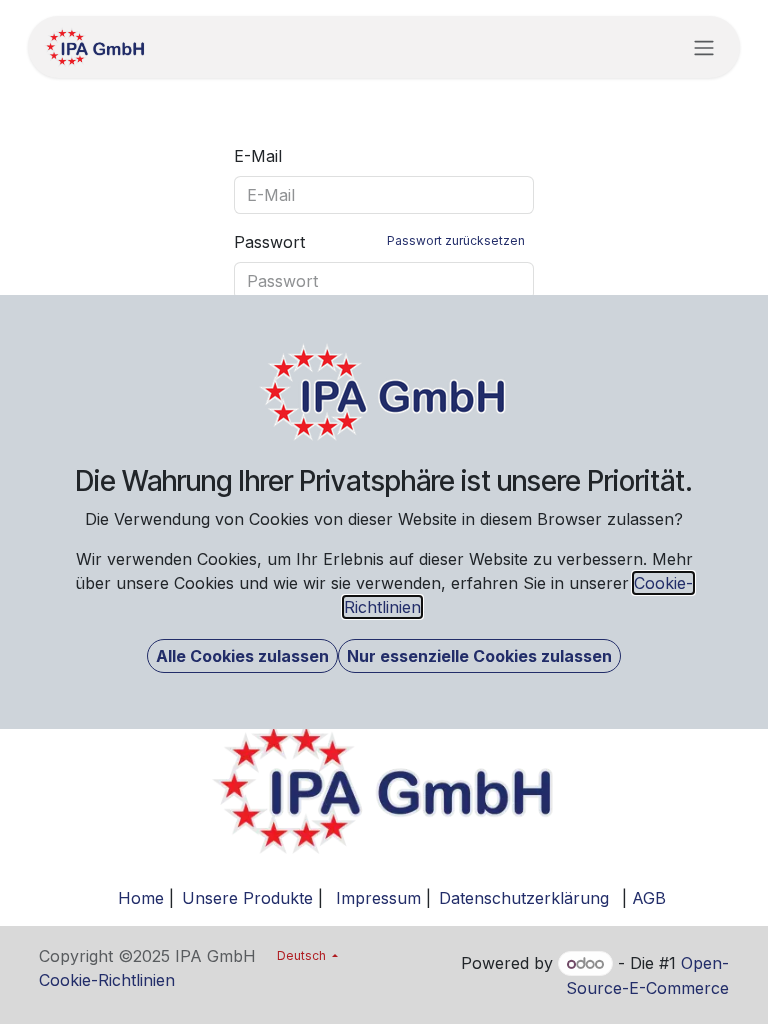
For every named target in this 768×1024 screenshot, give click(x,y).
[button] (242, 656)
